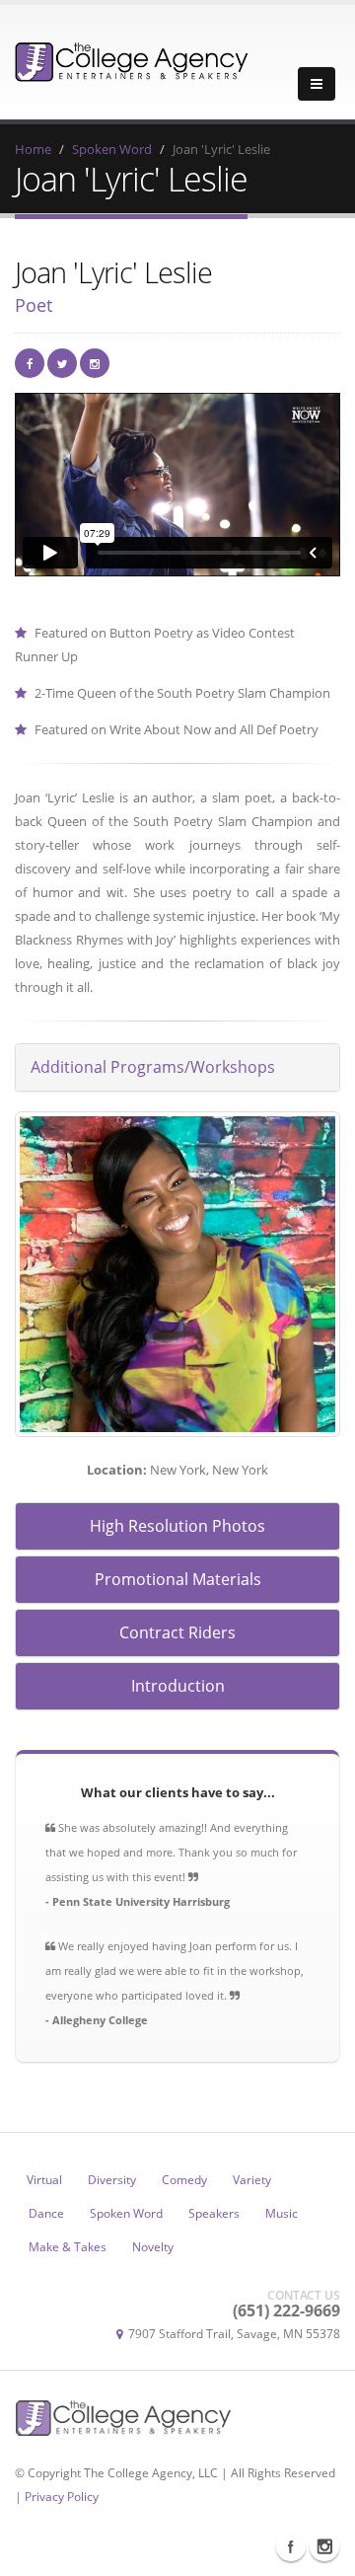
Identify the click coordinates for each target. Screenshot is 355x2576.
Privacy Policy (62, 2496)
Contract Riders (177, 1632)
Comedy (184, 2179)
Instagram (324, 2546)
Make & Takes (68, 2246)
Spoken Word (112, 149)
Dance (46, 2213)
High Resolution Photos (177, 1526)
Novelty (153, 2246)
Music (282, 2213)
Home (33, 149)
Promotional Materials (178, 1579)
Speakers (214, 2213)
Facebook (291, 2546)
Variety (252, 2179)
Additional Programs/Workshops (153, 1067)
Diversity (112, 2179)
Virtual (44, 2179)
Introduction (178, 1686)
